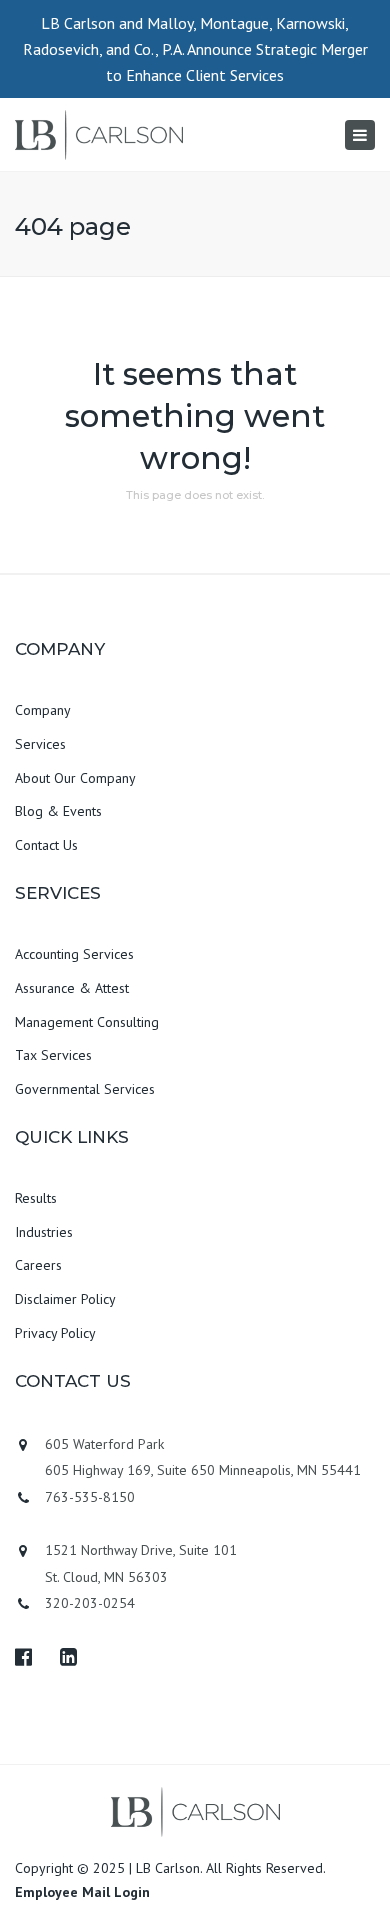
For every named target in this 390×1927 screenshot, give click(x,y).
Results (36, 1198)
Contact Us (46, 845)
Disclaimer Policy (65, 1299)
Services (40, 744)
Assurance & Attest (72, 988)
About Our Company (75, 778)
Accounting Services (74, 954)
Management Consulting (87, 1022)
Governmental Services (85, 1089)
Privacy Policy (55, 1333)
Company (43, 710)
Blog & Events (58, 811)
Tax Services (53, 1055)
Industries (44, 1232)
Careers (38, 1265)
